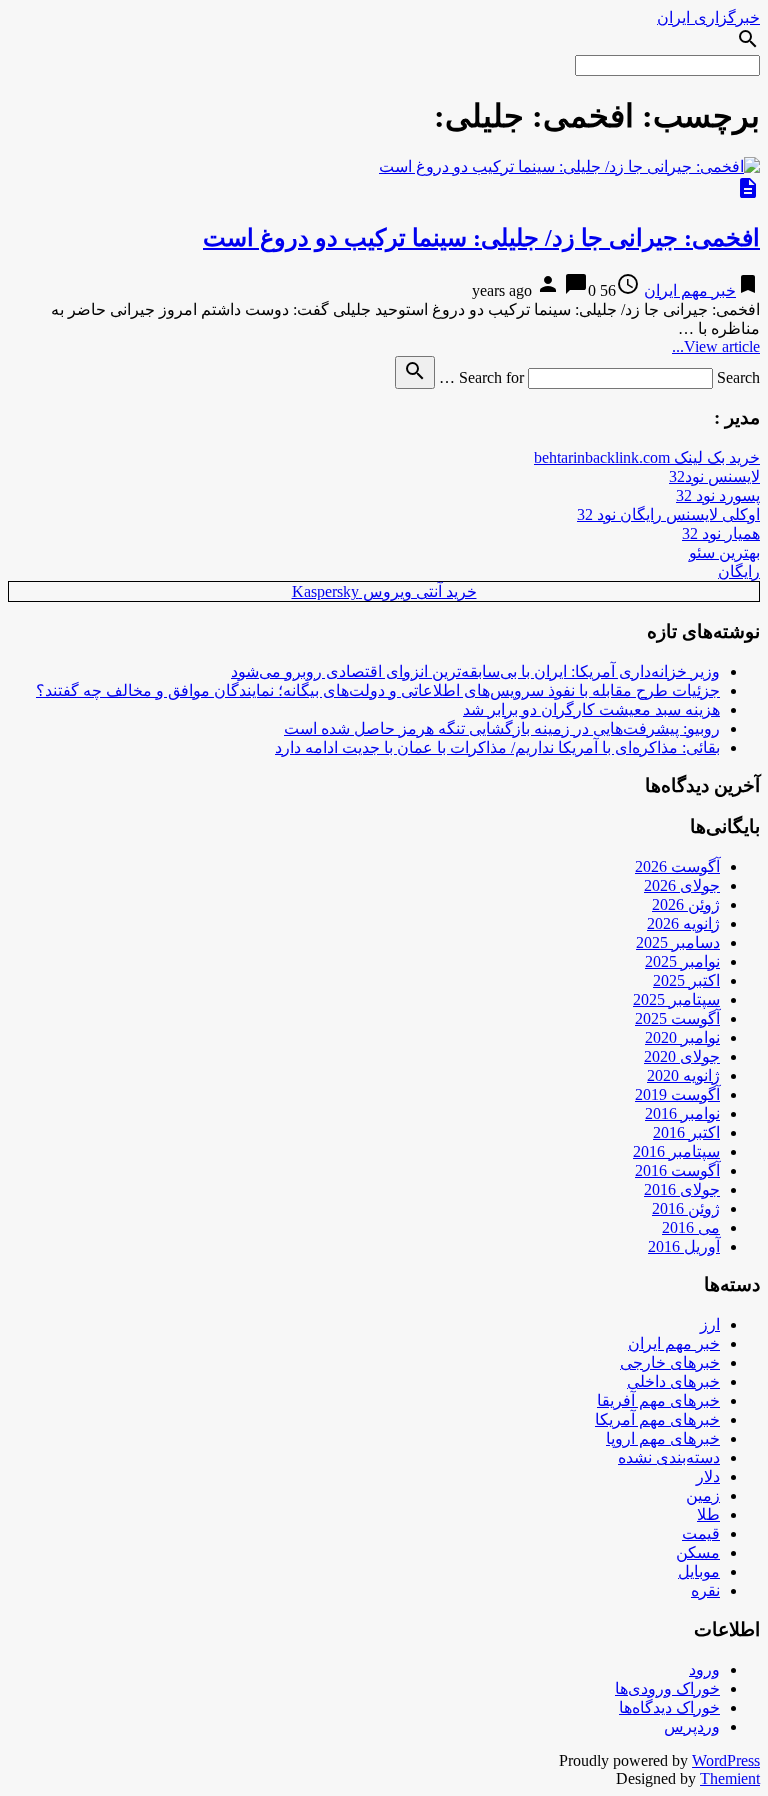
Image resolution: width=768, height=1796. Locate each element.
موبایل (699, 1571)
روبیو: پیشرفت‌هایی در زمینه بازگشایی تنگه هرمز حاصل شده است (502, 728)
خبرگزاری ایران (708, 17)
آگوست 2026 (677, 866)
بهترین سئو (724, 552)
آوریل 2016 (684, 1246)
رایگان (739, 571)
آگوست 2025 (677, 1018)
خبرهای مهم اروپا (663, 1438)
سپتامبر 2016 (676, 1151)
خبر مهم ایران (690, 290)
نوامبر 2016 (682, 1113)
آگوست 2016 (677, 1170)
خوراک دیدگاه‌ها (669, 1707)
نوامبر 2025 (682, 961)
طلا (708, 1514)
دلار (708, 1476)
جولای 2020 (682, 1056)
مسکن (698, 1552)
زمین (703, 1495)
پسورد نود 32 (718, 495)
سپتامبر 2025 (676, 999)
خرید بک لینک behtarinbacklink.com (647, 457)
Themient (730, 1778)
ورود (704, 1669)
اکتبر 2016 (686, 1132)
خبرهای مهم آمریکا (657, 1419)
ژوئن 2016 (686, 1208)
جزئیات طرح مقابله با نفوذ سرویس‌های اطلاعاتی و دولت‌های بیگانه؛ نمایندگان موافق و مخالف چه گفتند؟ (378, 690)
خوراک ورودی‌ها (667, 1688)
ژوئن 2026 (686, 904)
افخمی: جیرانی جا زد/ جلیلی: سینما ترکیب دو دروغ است (481, 238)
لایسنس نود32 (714, 476)
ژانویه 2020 (683, 1075)
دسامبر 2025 (678, 942)
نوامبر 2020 (682, 1037)
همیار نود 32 (721, 533)
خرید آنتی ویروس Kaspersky (384, 591)
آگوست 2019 (677, 1094)
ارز (710, 1324)
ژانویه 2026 (683, 923)
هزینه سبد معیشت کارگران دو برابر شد (591, 709)
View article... (716, 346)
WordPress (726, 1760)
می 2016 (691, 1227)
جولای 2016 (682, 1189)
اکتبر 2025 (686, 980)
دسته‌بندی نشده (669, 1457)
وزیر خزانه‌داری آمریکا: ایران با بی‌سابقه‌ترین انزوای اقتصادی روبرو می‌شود (475, 671)
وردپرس (692, 1726)
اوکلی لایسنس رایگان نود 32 (668, 514)
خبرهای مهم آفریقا (658, 1400)
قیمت (701, 1533)
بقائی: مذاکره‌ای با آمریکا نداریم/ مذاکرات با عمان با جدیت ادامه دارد (497, 747)
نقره (705, 1590)
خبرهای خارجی (670, 1362)
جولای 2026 (682, 885)
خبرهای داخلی (673, 1381)
